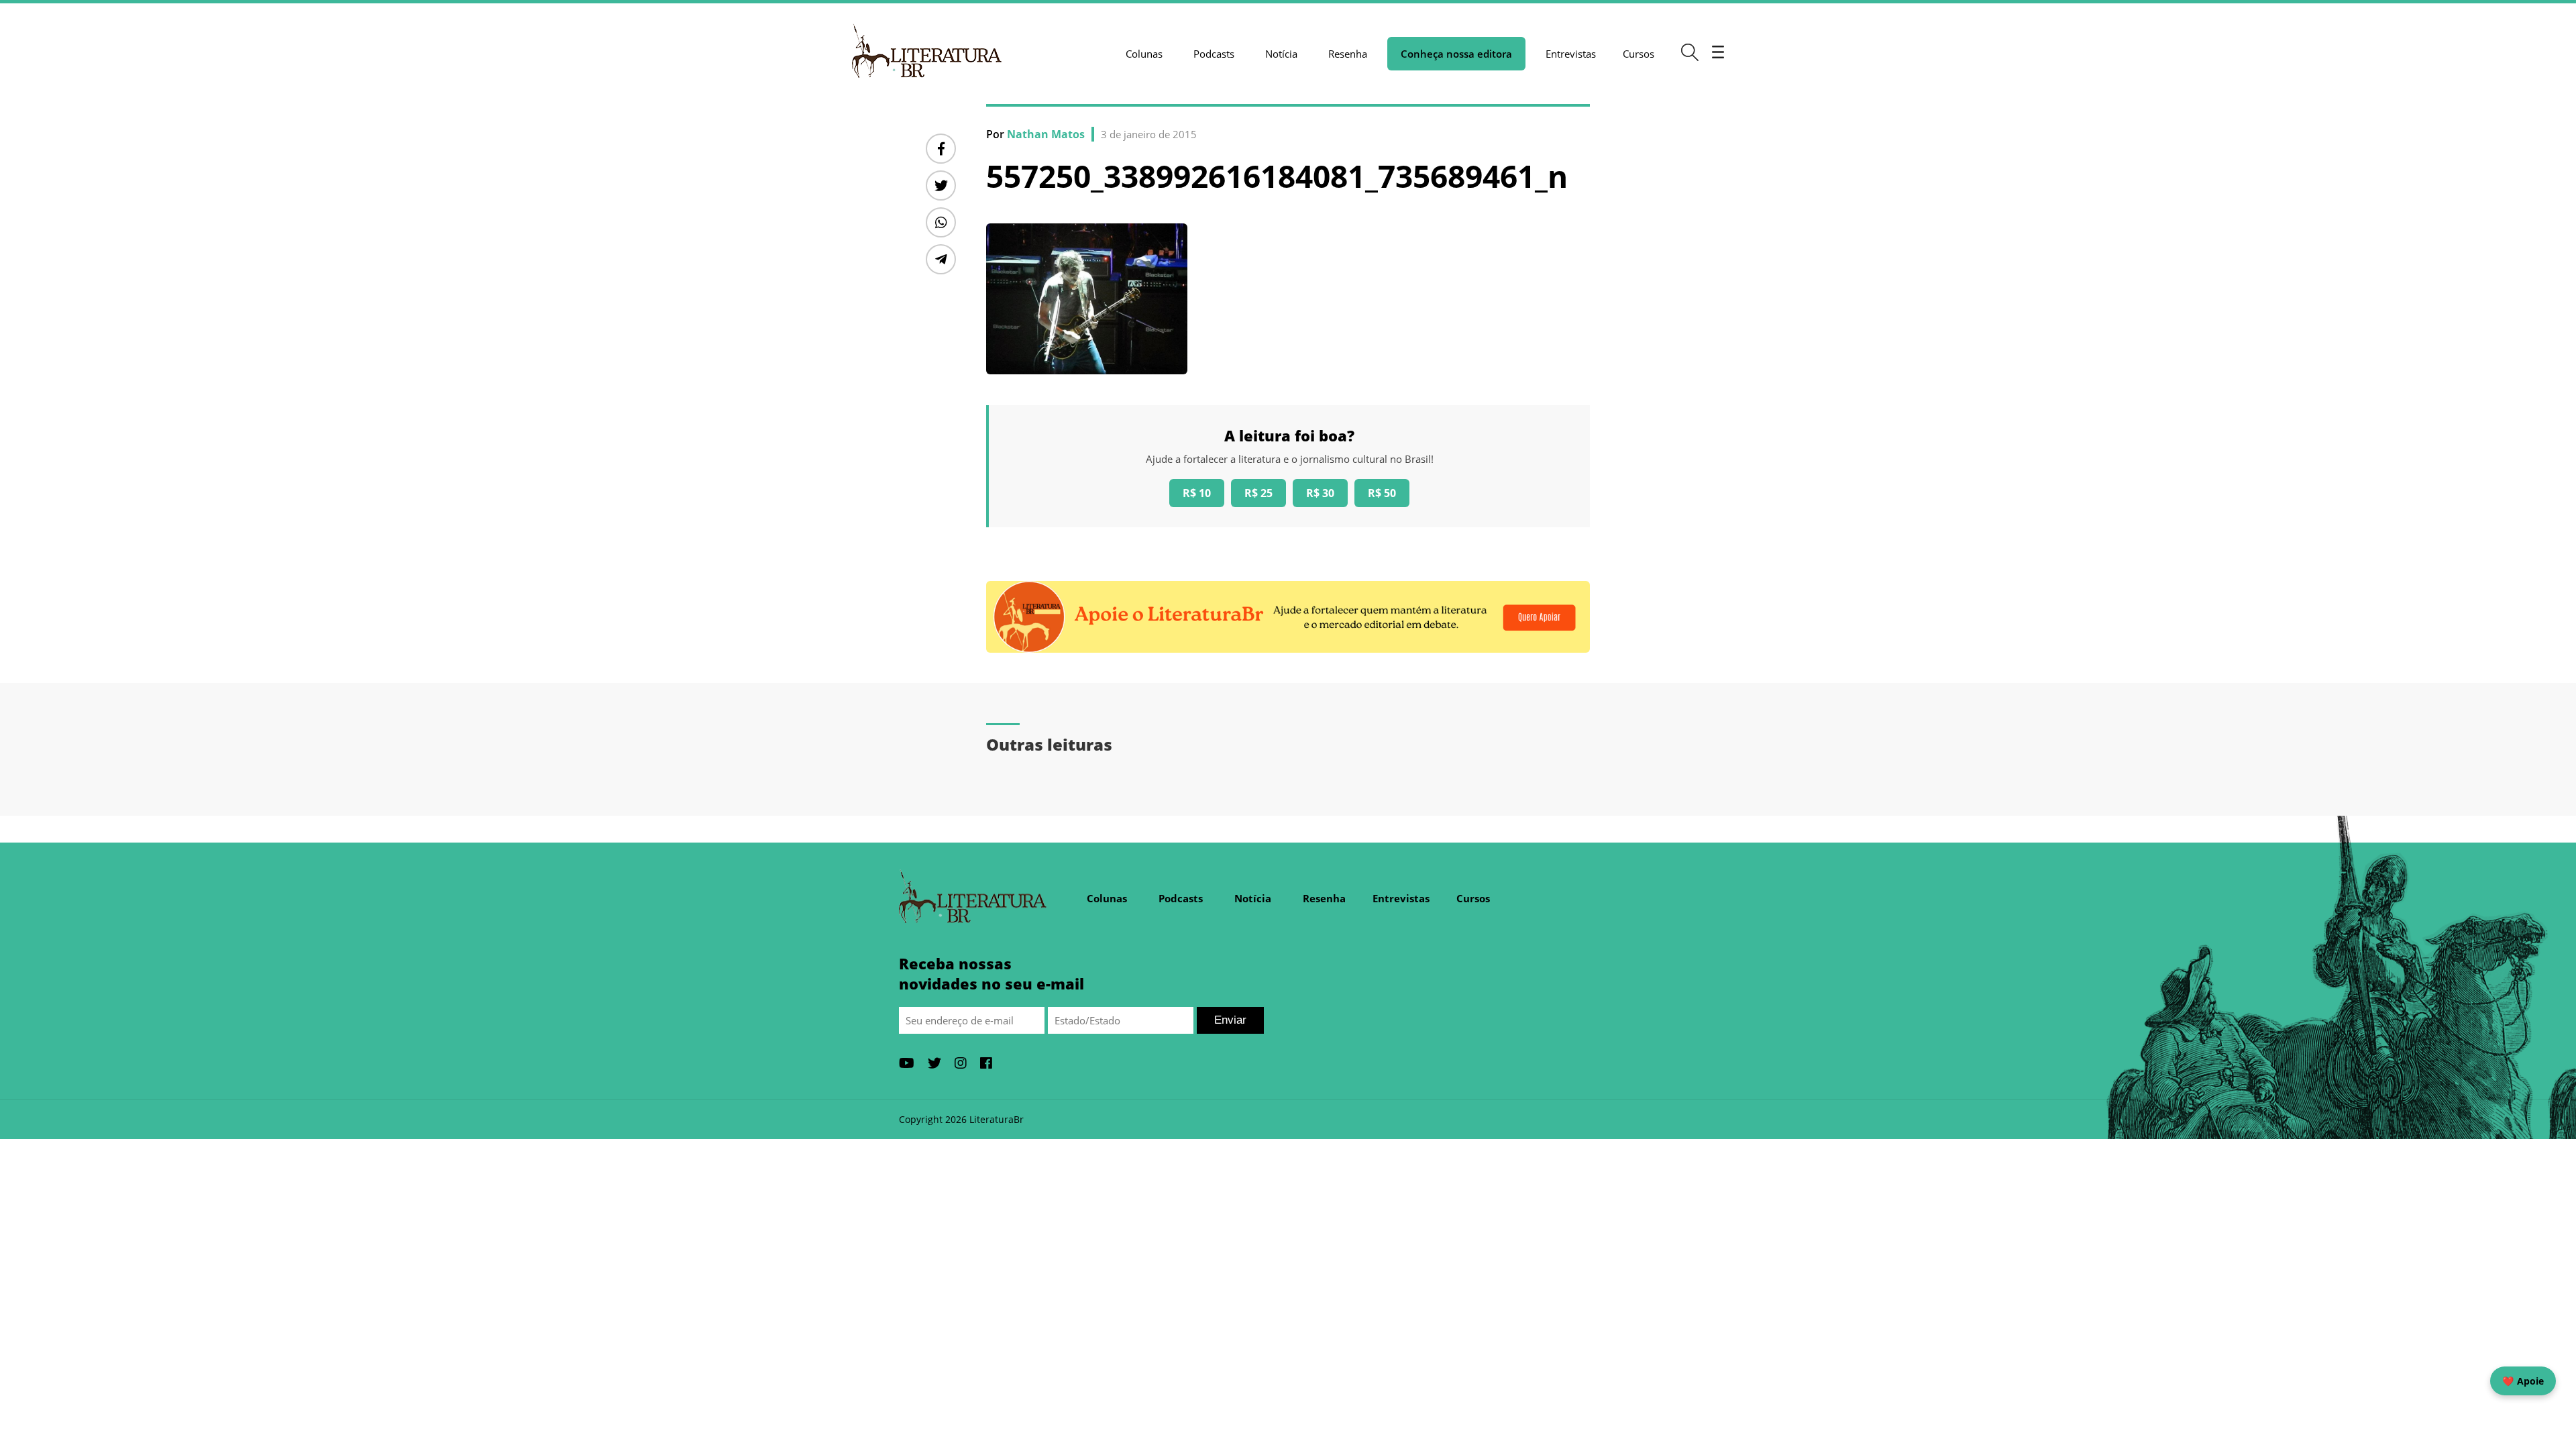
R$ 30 (1320, 493)
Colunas (1144, 54)
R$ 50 (1382, 493)
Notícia (1281, 54)
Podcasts (1214, 54)
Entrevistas (1571, 54)
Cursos (1639, 54)
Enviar (1230, 1020)
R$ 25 (1258, 493)
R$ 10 (1197, 493)
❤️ (2523, 1381)
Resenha (1348, 54)
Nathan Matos (1046, 134)
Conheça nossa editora (1456, 54)
